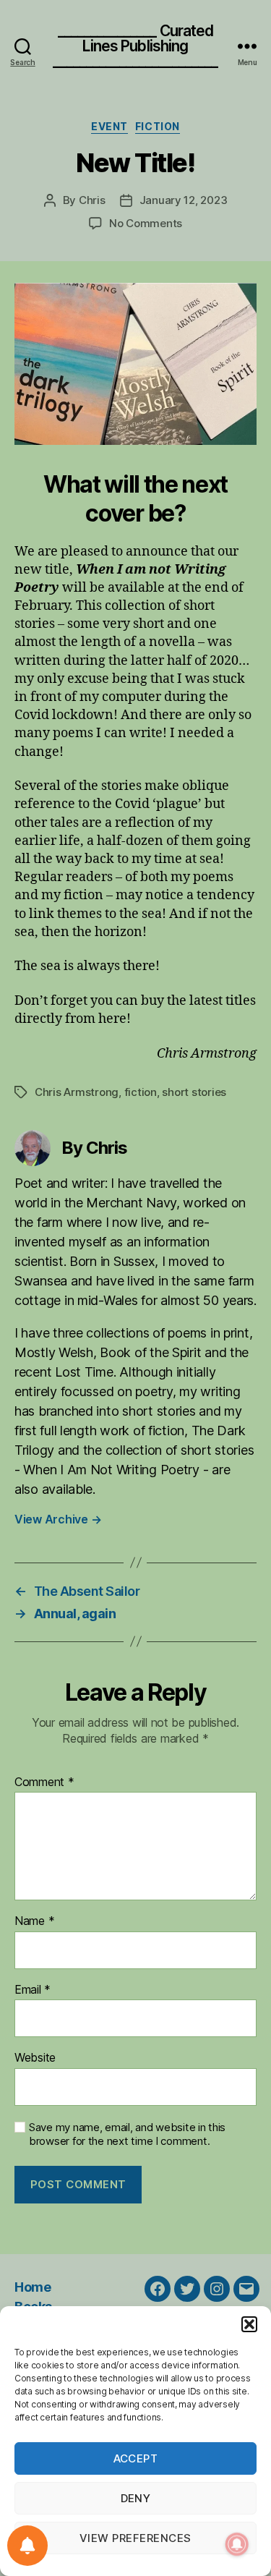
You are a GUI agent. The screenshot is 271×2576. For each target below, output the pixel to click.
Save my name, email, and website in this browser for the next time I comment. (127, 2134)
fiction (141, 1092)
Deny (136, 2498)
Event (109, 126)
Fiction (158, 126)
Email (33, 1990)
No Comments (146, 223)
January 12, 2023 (184, 200)
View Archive (58, 1519)
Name (34, 1921)
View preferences (135, 2538)
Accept (136, 2458)
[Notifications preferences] (27, 2546)
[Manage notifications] (237, 2544)
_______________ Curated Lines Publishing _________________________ (135, 46)
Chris (92, 200)
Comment (44, 1782)
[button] (249, 2324)
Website (35, 2058)
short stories (194, 1092)
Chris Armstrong (77, 1092)
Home (33, 2287)
